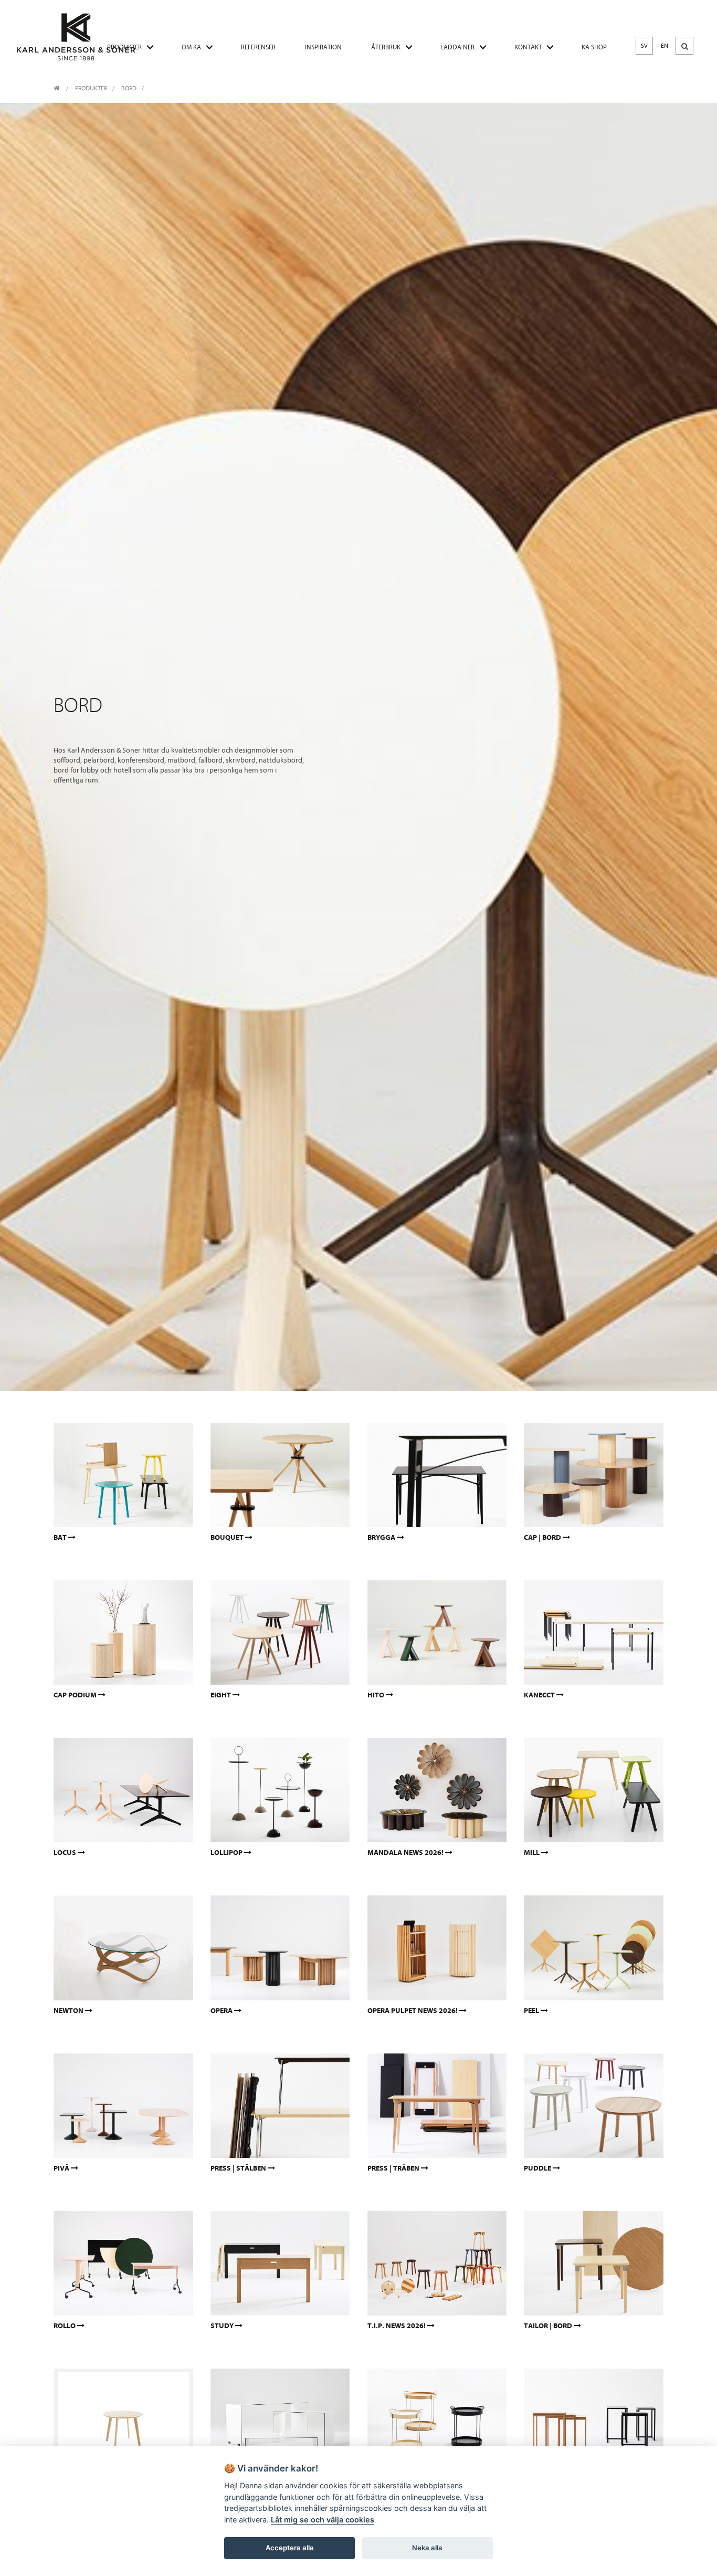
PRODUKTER (124, 47)
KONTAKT (528, 47)
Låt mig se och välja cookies (323, 2520)
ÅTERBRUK (386, 47)
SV (644, 46)
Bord (129, 88)
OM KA (191, 47)
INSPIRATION (323, 47)
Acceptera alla (290, 2548)
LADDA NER (457, 47)
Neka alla (427, 2548)
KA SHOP (594, 47)
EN (665, 46)
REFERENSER (258, 47)
